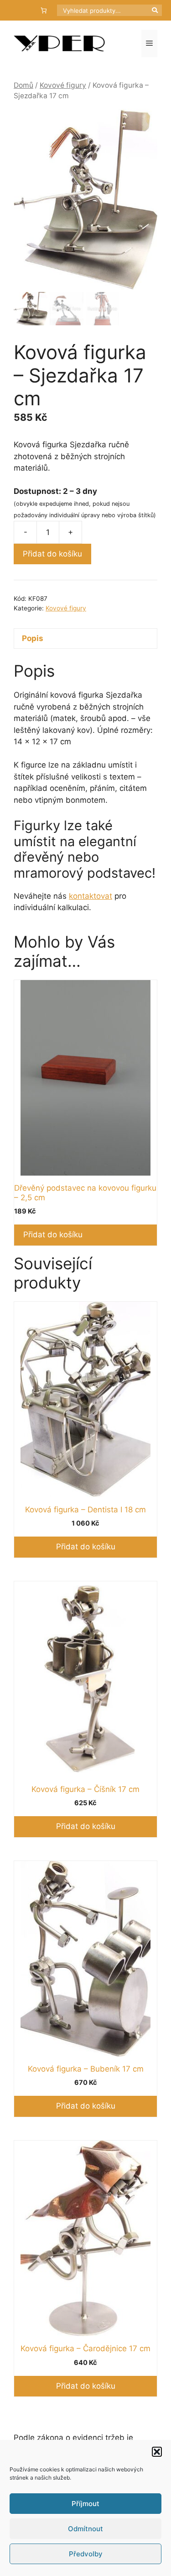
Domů (23, 85)
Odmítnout (85, 2529)
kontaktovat (91, 896)
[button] (157, 2452)
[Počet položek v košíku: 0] (44, 10)
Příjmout (85, 2504)
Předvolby (86, 2554)
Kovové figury (63, 85)
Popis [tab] (33, 638)
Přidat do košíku (52, 554)
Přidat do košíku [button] (53, 1235)
